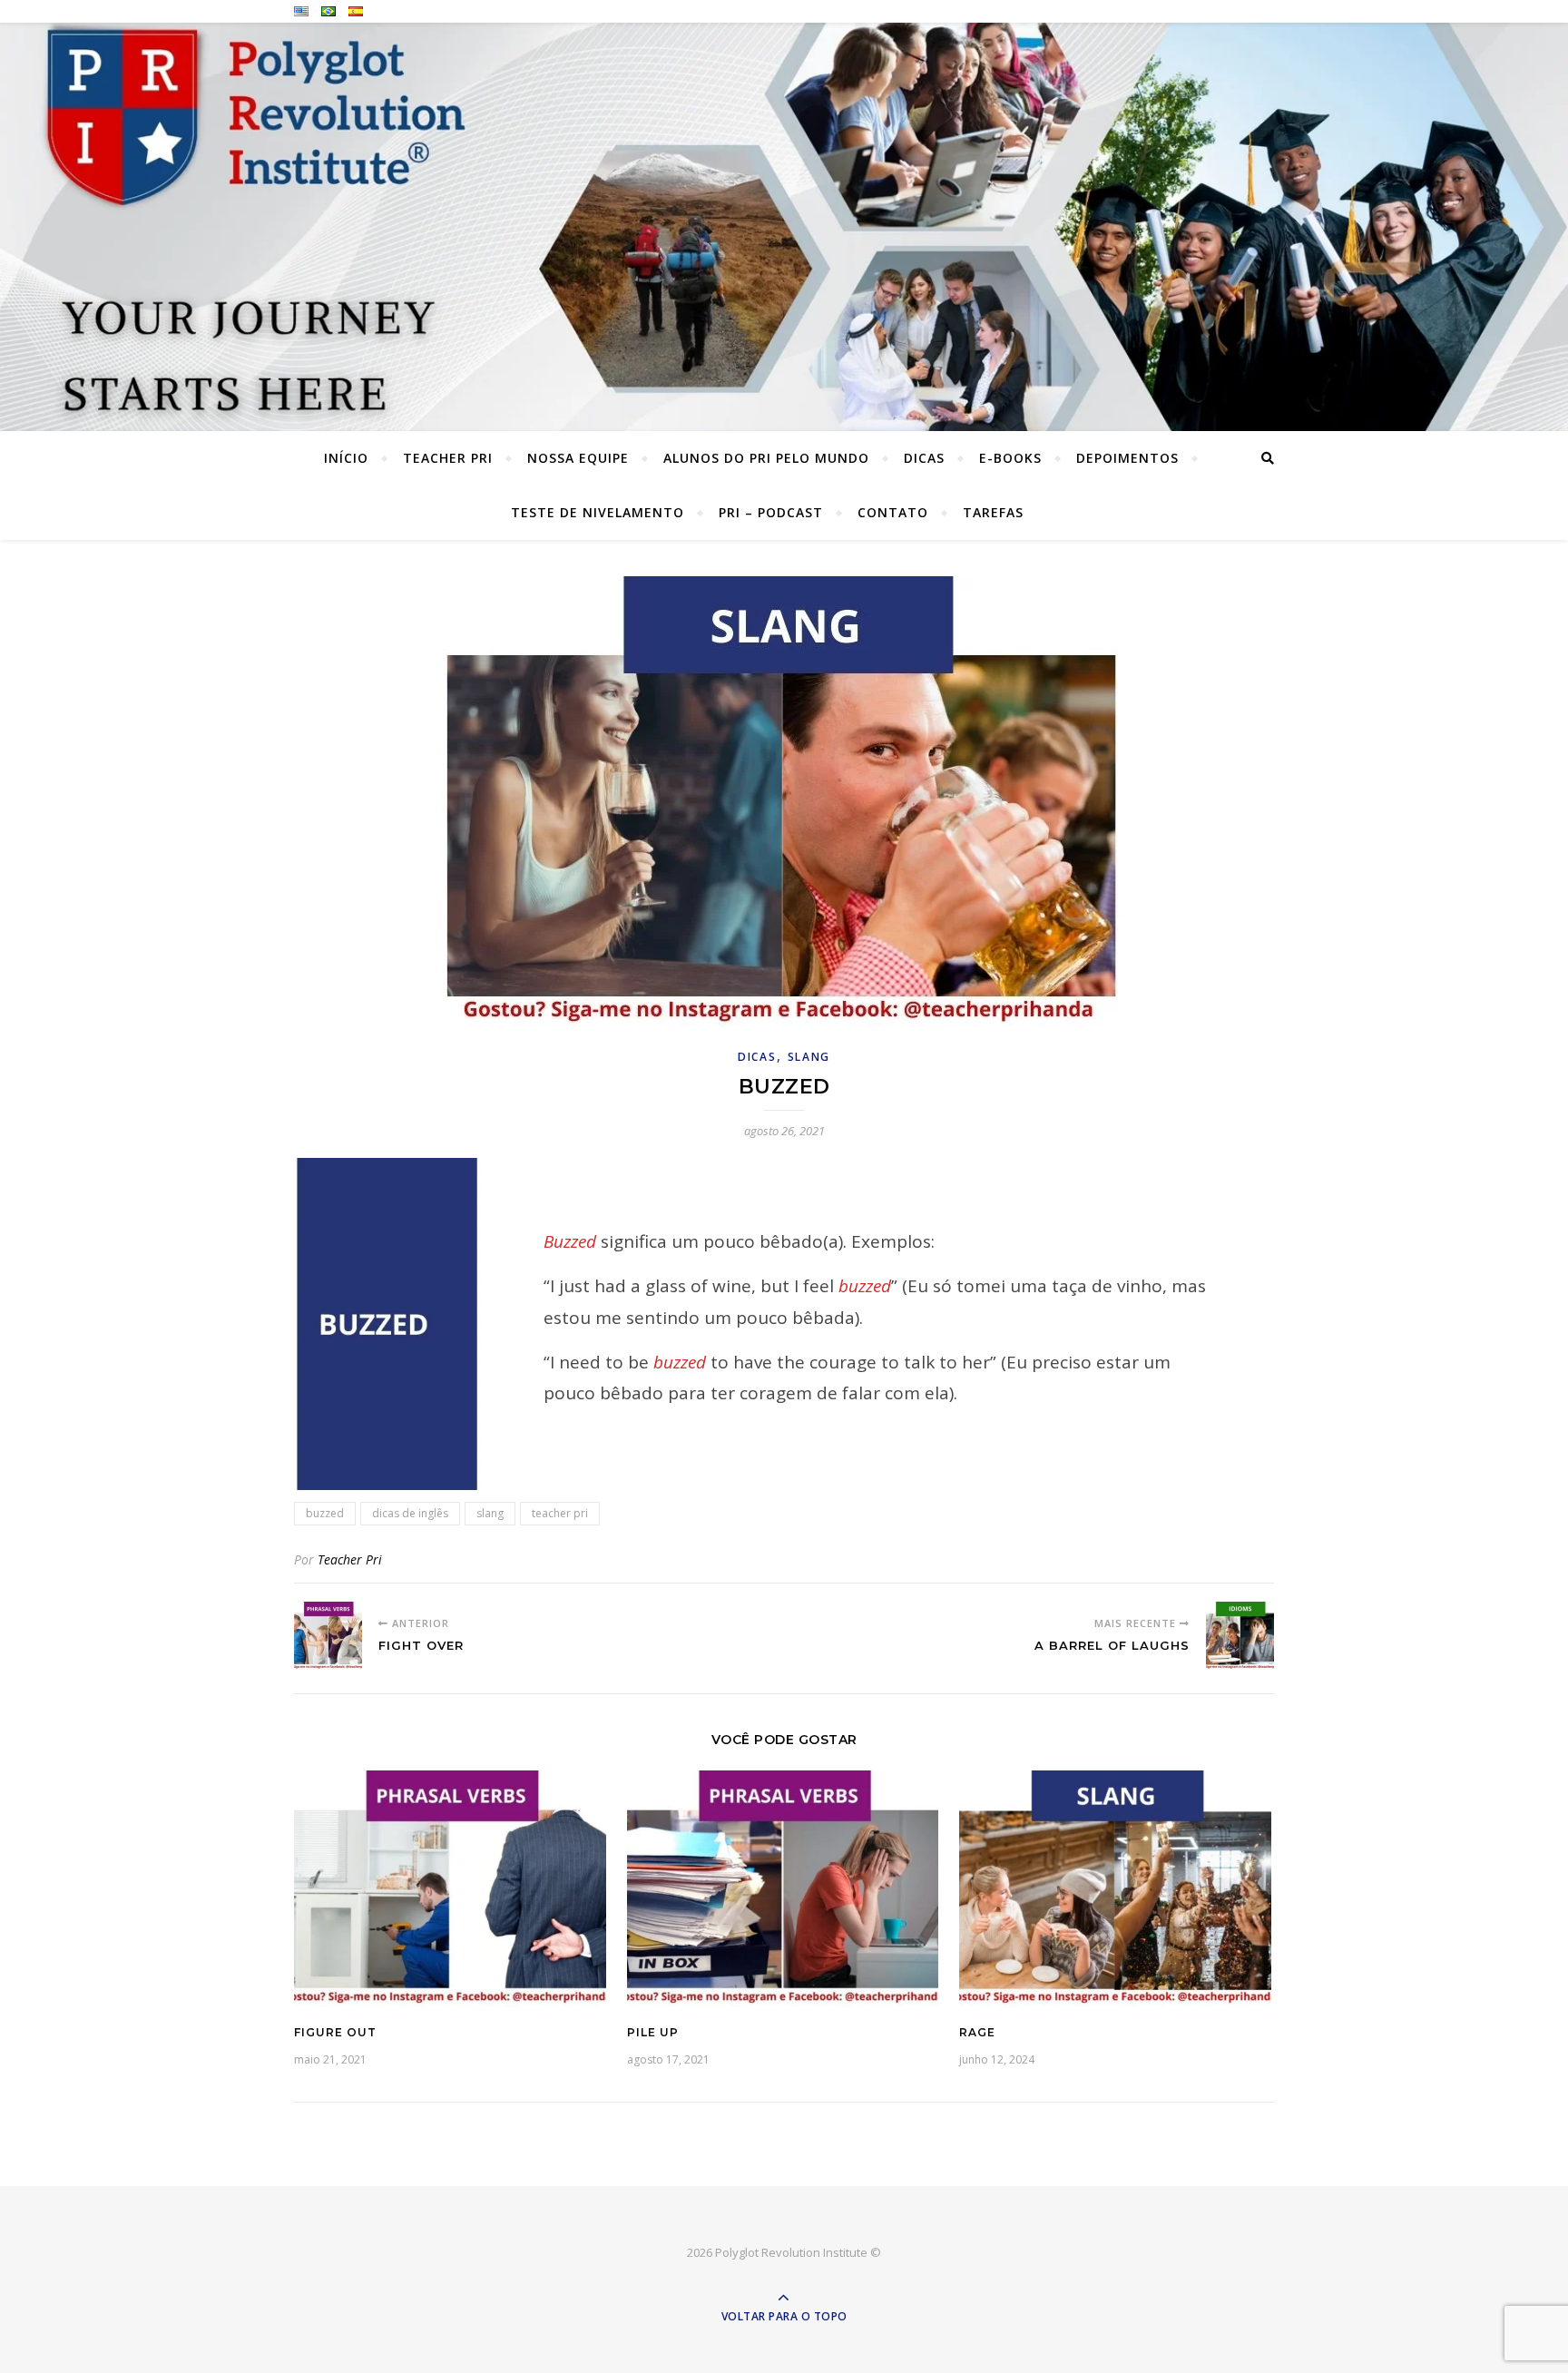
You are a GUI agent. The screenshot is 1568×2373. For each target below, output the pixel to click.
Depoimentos (1127, 458)
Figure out (335, 2032)
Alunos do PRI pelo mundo (766, 458)
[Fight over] (328, 1636)
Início (346, 458)
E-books (1010, 458)
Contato (893, 512)
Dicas (924, 458)
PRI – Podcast (771, 512)
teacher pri (560, 1513)
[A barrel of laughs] (1240, 1636)
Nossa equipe (578, 458)
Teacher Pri (448, 458)
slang (490, 1513)
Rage (977, 2032)
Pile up (653, 2032)
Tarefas (993, 512)
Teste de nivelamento (598, 512)
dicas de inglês (410, 1513)
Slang (809, 1057)
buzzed (325, 1513)
